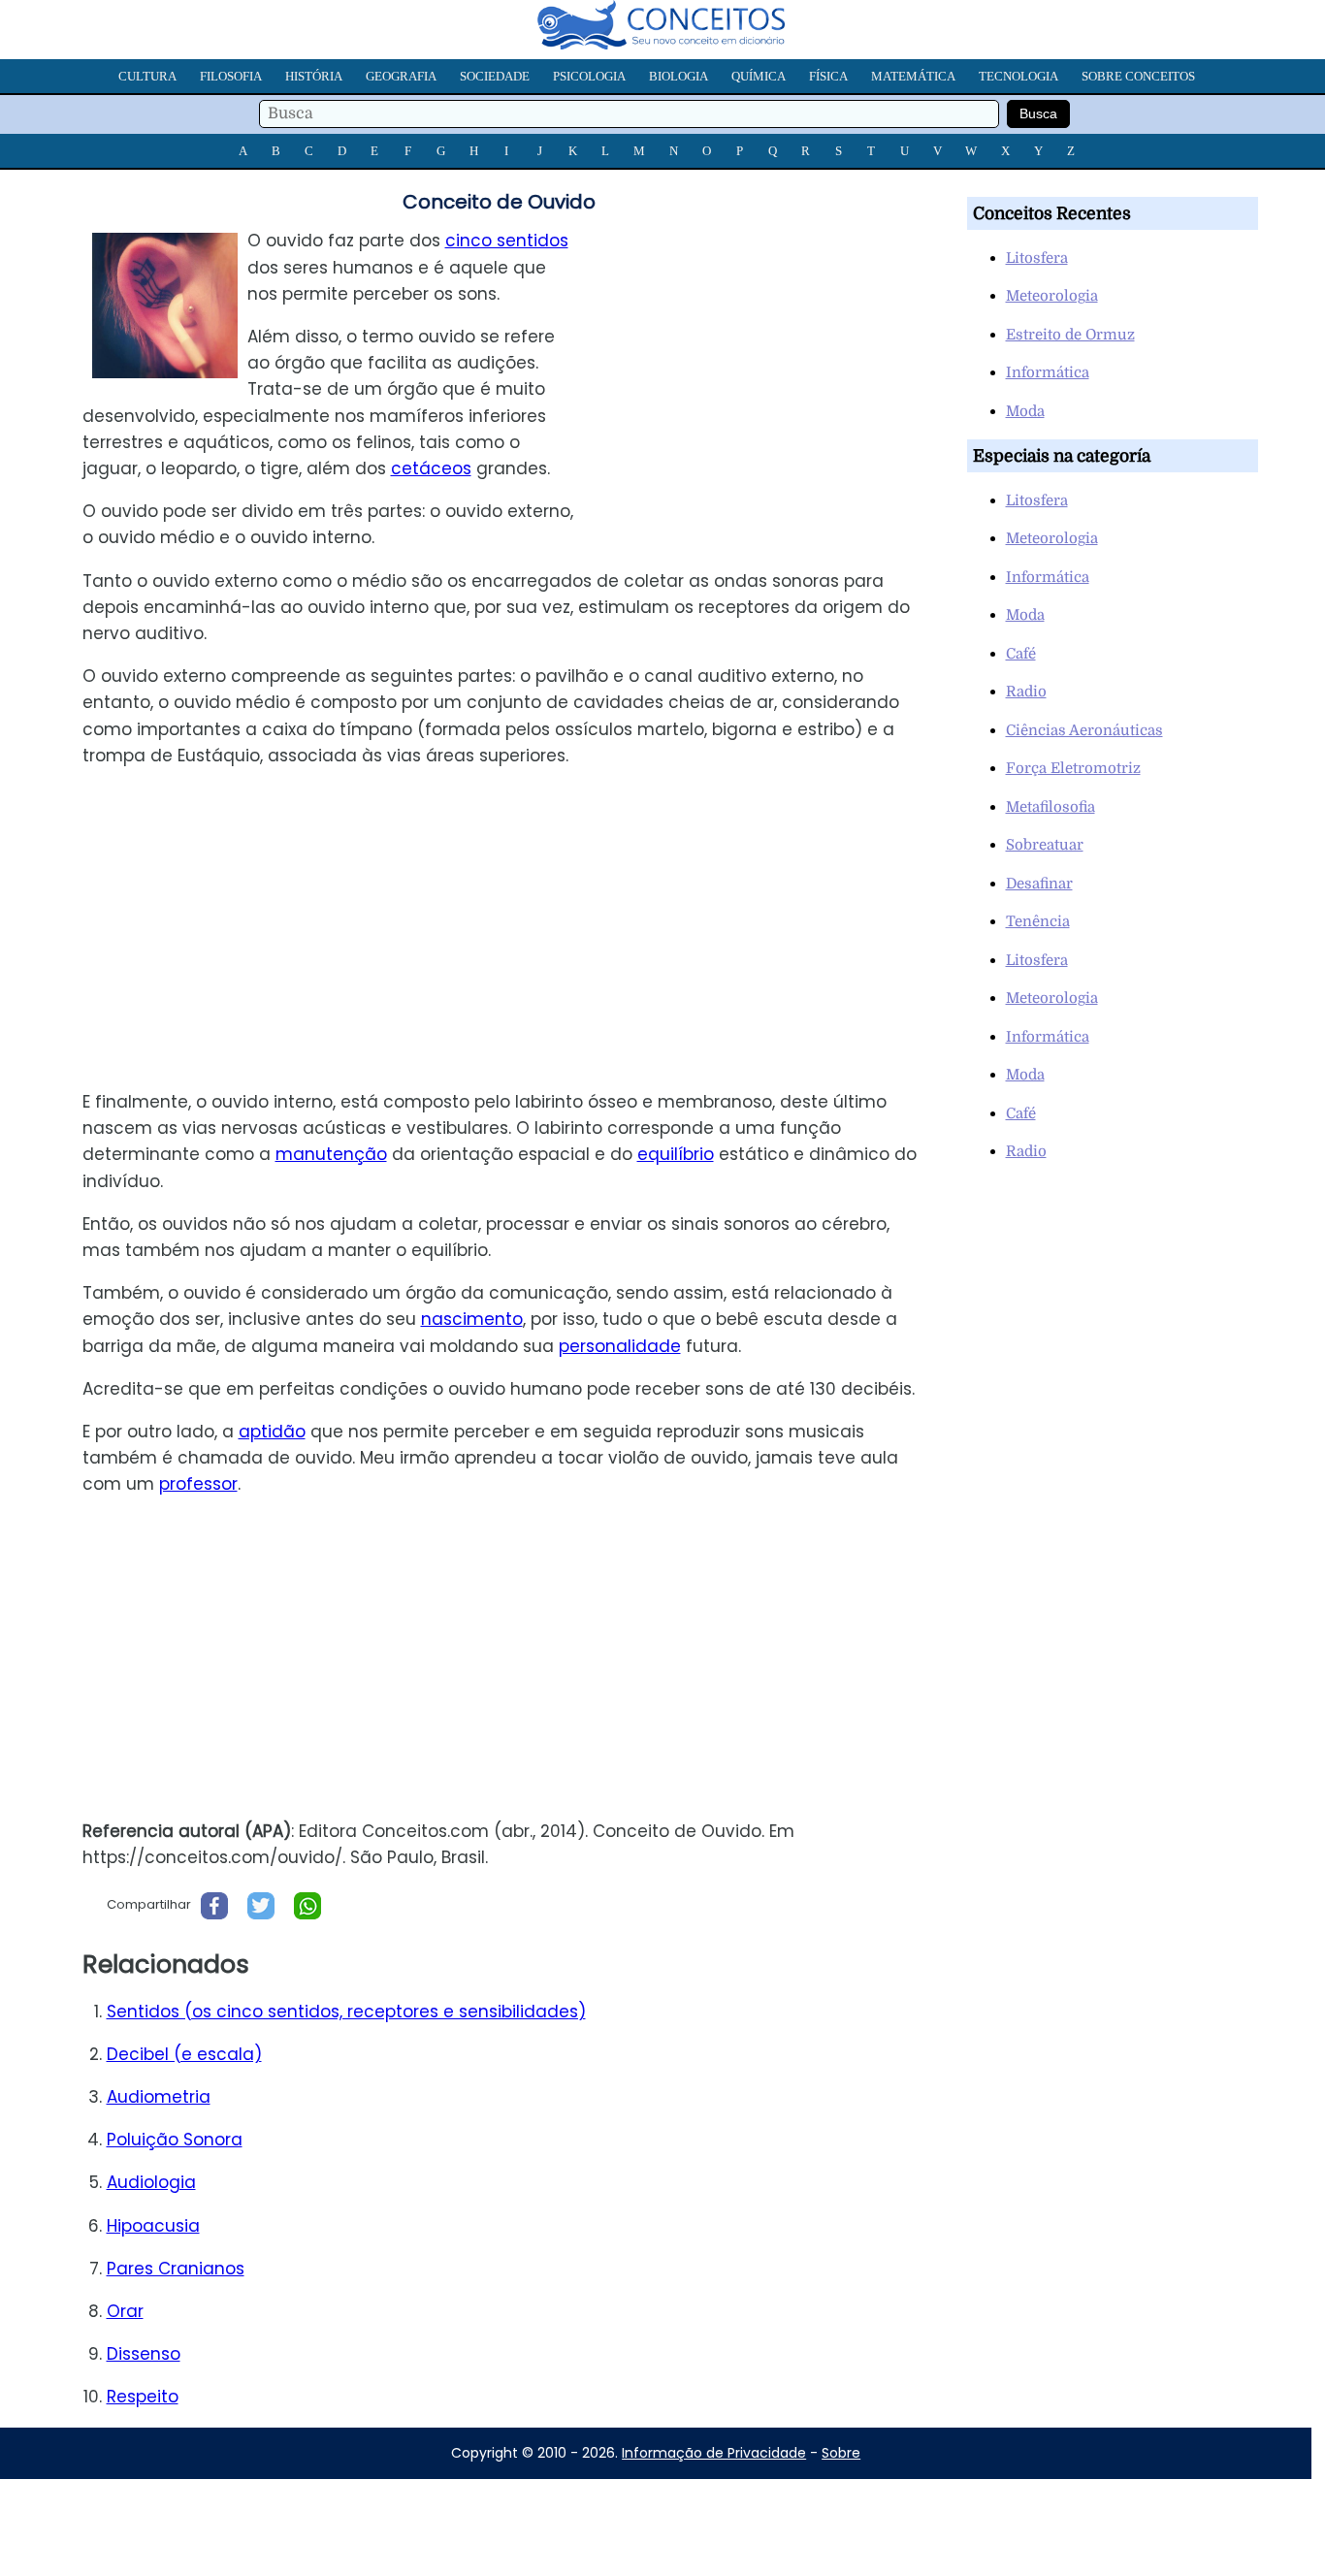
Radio (1026, 692)
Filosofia (231, 76)
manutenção (331, 1154)
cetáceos (431, 468)
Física (828, 76)
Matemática (913, 76)
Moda (1025, 411)
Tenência (1038, 921)
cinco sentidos (507, 241)
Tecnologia (1018, 76)
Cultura (147, 76)
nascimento (472, 1319)
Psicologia (589, 76)
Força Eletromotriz (1073, 768)
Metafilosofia (1050, 807)
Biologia (679, 76)
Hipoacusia (153, 2226)
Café (1021, 654)
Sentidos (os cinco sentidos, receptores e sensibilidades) (346, 2012)
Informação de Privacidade (714, 2453)
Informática (1048, 372)
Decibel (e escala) (184, 2054)
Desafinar (1039, 884)
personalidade (620, 1346)
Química (759, 76)
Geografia (401, 76)
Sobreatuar (1045, 845)
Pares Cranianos (176, 2269)
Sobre (841, 2453)
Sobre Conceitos (1138, 76)
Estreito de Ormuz (1070, 335)
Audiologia (151, 2182)
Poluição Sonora (175, 2140)
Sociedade (495, 76)
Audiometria (159, 2097)
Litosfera (1037, 258)
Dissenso (144, 2354)
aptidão (272, 1432)
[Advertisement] (768, 364)
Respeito (143, 2397)
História (314, 76)
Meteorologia (1052, 296)
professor (198, 1484)
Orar (125, 2311)
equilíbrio (676, 1154)
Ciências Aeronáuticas (1084, 730)
